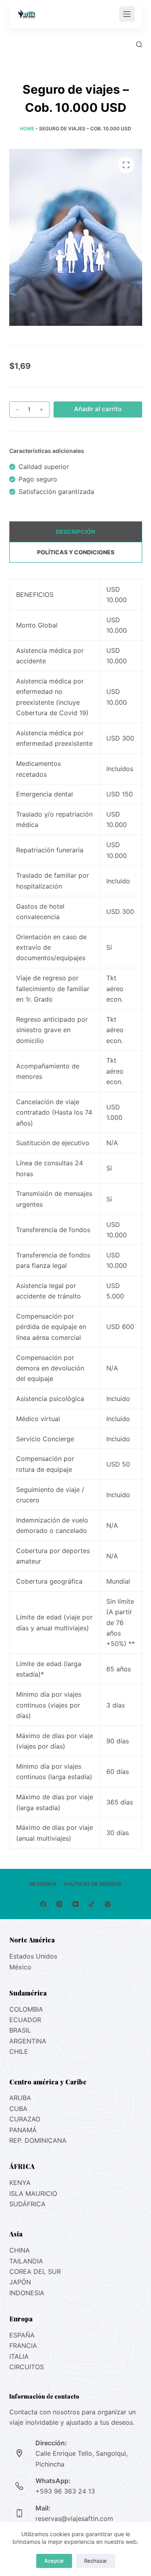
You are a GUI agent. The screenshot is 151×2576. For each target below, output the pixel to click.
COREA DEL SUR (35, 2271)
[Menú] (127, 14)
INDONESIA (27, 2293)
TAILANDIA (26, 2261)
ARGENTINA (28, 2041)
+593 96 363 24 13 (65, 2491)
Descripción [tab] (75, 532)
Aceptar (54, 2561)
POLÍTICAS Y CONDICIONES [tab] (76, 552)
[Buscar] (139, 44)
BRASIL (20, 2030)
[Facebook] (43, 1904)
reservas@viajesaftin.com (74, 2518)
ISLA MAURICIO (33, 2193)
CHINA (20, 2250)
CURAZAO (25, 2119)
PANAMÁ (23, 2130)
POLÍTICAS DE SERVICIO (93, 1884)
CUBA (18, 2109)
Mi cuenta (43, 1884)
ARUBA (20, 2098)
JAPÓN (20, 2282)
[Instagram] (59, 1904)
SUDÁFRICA (27, 2204)
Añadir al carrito (98, 409)
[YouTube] (75, 1904)
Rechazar (96, 2561)
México (20, 1967)
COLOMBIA (26, 2009)
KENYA (20, 2183)
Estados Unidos (33, 1956)
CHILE (19, 2051)
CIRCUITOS (27, 2367)
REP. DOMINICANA (38, 2140)
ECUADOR (25, 2020)
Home (27, 129)
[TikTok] (92, 1904)
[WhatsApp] (108, 1904)
